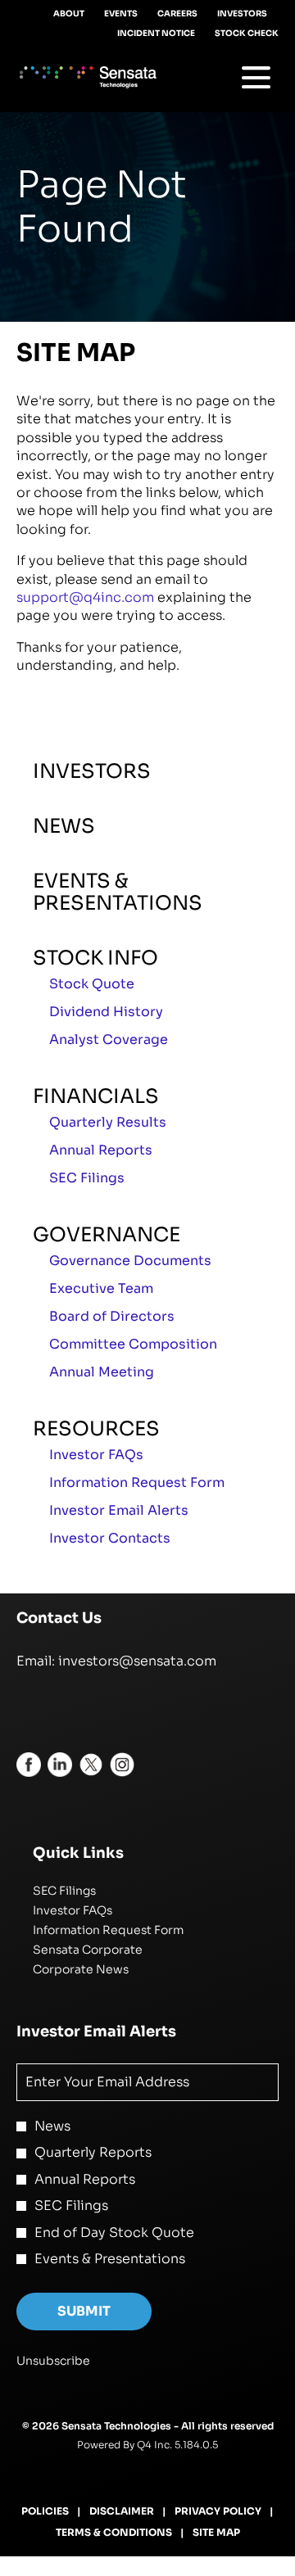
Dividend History (106, 1012)
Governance (107, 1235)
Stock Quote (92, 984)
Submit (84, 2311)
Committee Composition (133, 1344)
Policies (45, 2512)
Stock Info (95, 958)
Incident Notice (156, 34)
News (64, 826)
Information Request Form (137, 1482)
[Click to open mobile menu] (256, 77)
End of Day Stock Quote (114, 2233)
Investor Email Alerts (119, 1510)
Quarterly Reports (93, 2152)
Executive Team (101, 1288)
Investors (242, 14)
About (69, 14)
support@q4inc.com (85, 597)
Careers (177, 14)
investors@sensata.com (137, 1661)
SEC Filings (87, 1178)
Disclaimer (122, 2512)
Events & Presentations (118, 892)
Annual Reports (101, 1150)
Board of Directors (112, 1316)
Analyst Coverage (109, 1039)
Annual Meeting (102, 1372)
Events (121, 14)
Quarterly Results (108, 1122)
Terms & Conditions (114, 2533)
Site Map (216, 2533)
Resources (96, 1429)
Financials (96, 1096)
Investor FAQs (96, 1455)
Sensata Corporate (110, 1950)
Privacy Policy (218, 2512)
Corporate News (103, 1969)
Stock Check (247, 34)
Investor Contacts (110, 1538)
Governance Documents (130, 1261)
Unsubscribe (53, 2361)
